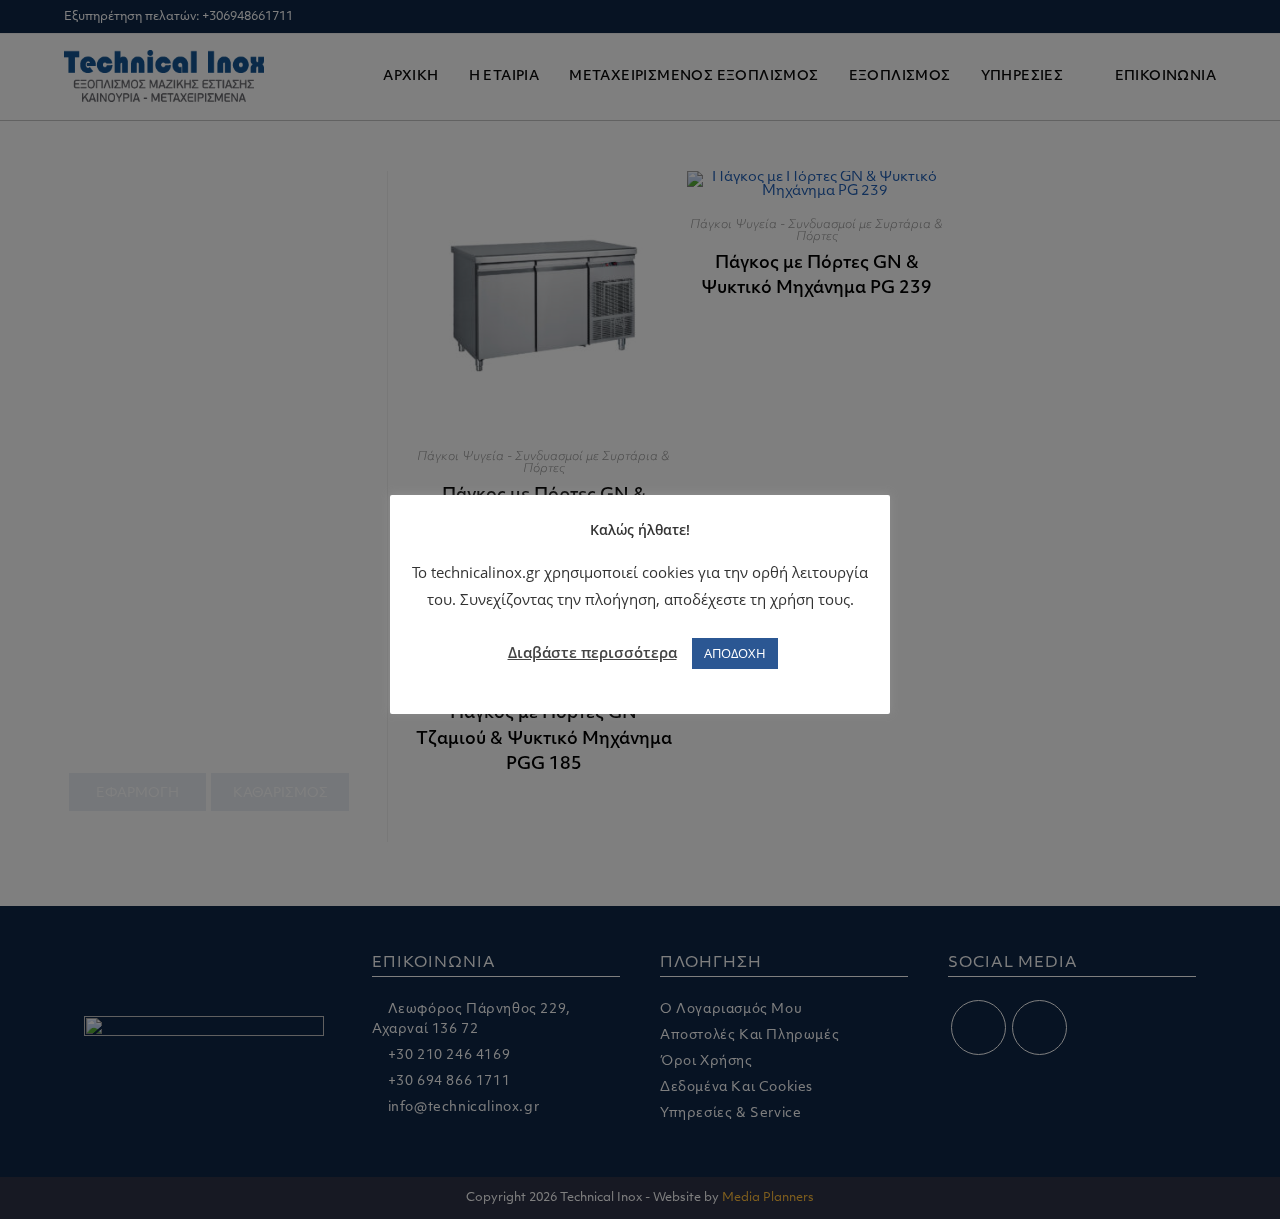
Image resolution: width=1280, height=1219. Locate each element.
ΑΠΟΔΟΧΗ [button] (735, 653)
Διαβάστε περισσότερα (592, 652)
